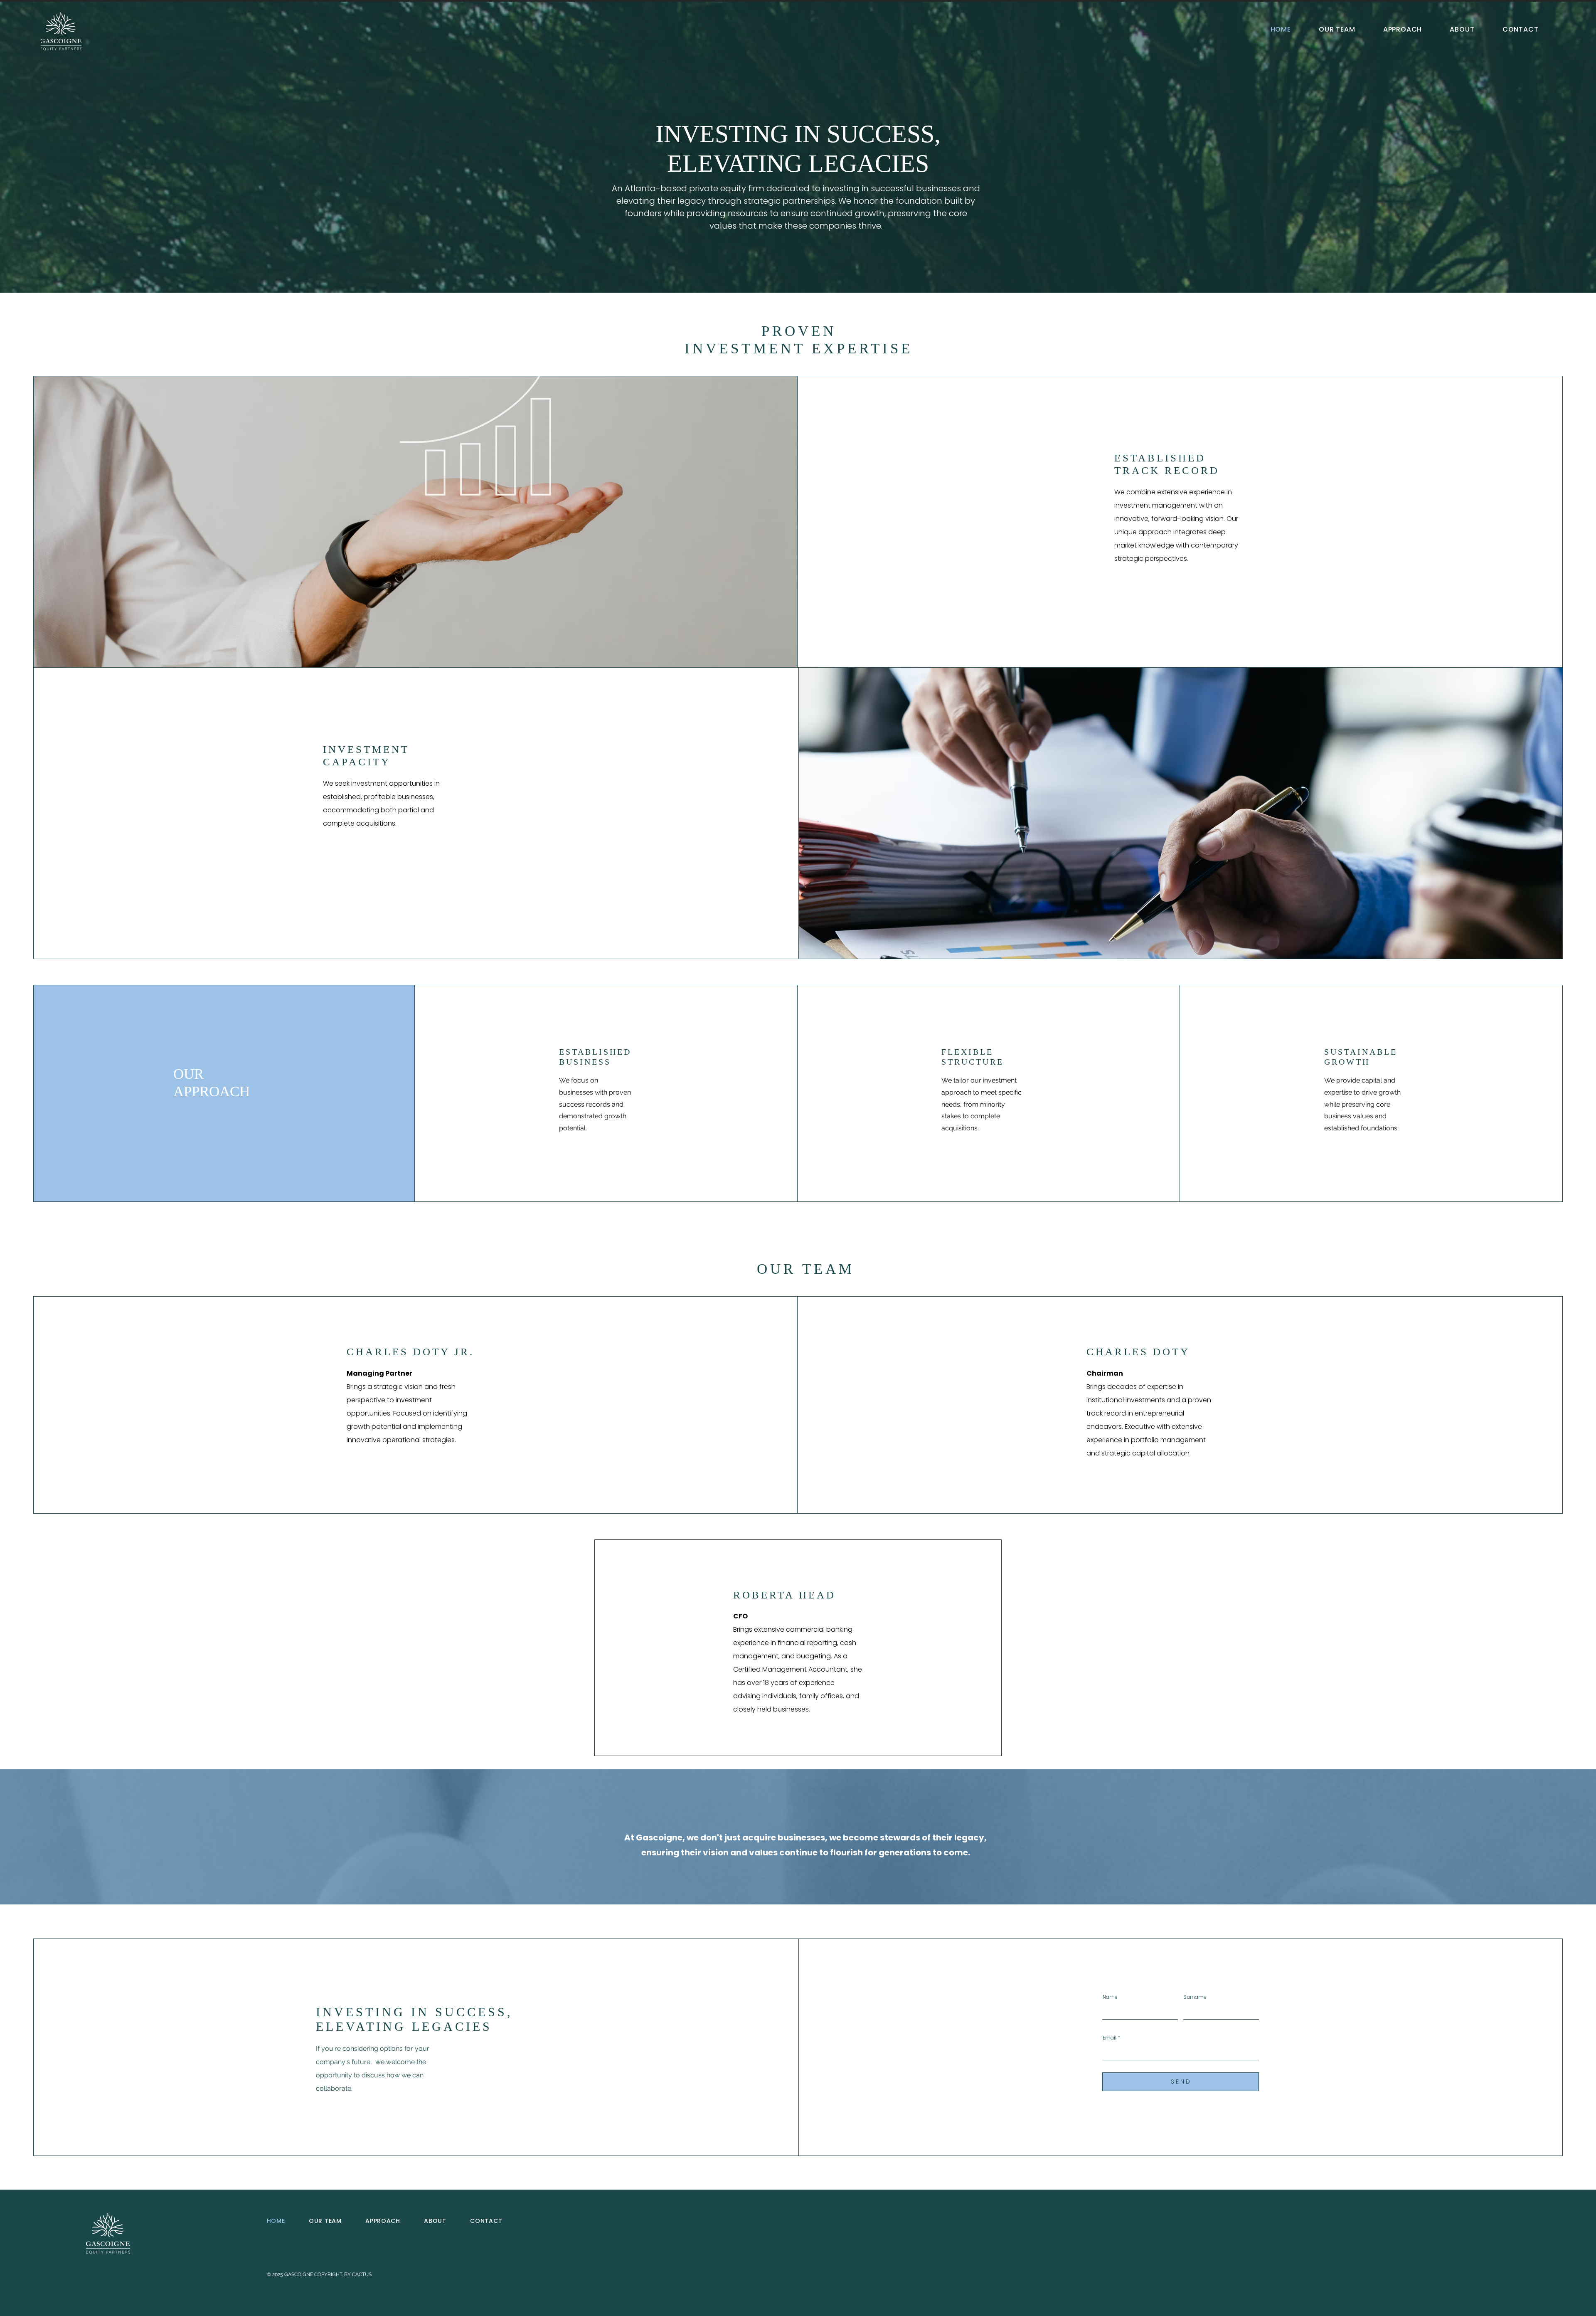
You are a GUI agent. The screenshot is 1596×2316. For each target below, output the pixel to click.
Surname (1195, 1997)
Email (1110, 2038)
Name (1110, 1997)
